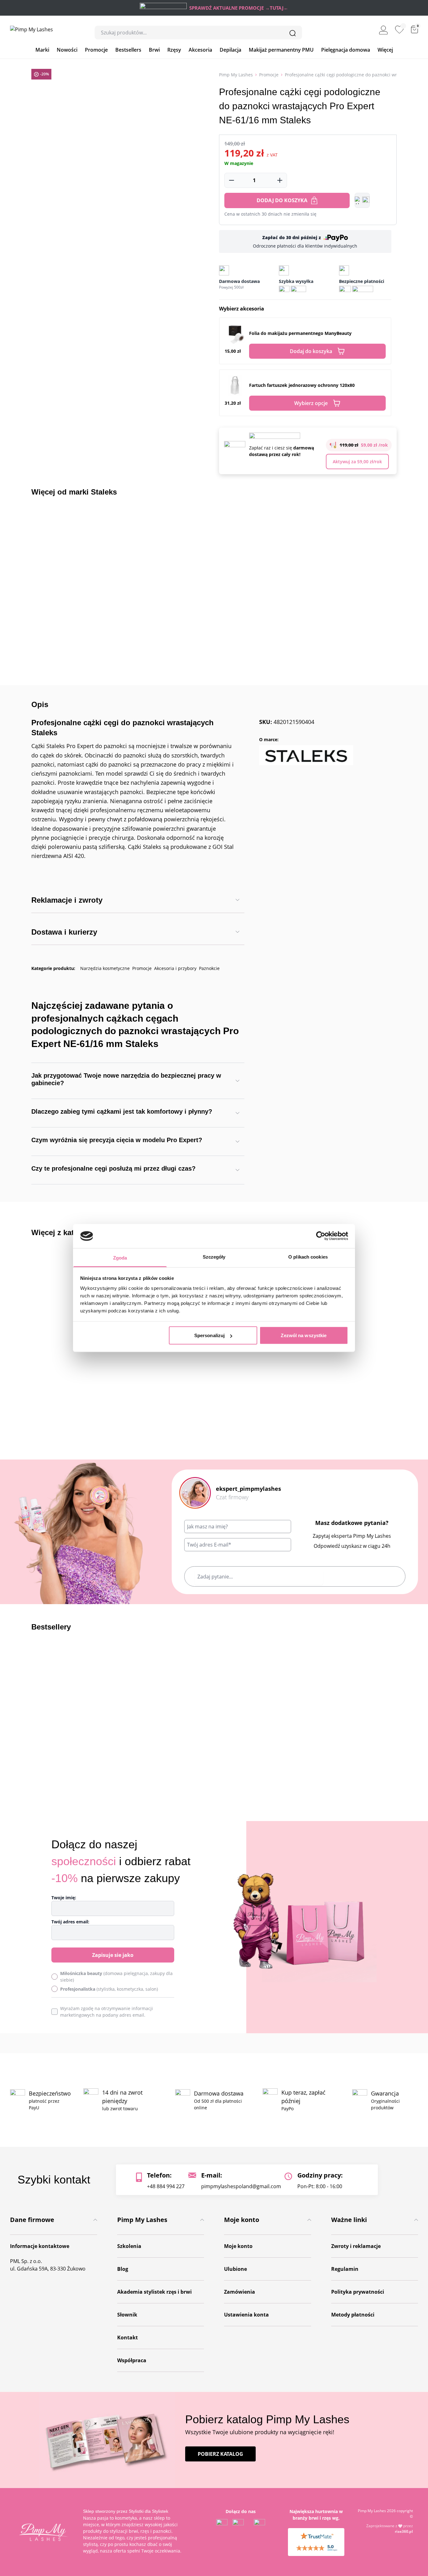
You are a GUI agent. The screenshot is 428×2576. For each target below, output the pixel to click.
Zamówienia (240, 2292)
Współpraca (132, 2360)
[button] (362, 200)
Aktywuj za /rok (357, 462)
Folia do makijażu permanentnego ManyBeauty (300, 333)
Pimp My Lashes (236, 75)
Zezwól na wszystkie (304, 1335)
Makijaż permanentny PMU (281, 50)
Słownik (127, 2315)
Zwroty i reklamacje (356, 2246)
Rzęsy (174, 50)
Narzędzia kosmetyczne (105, 968)
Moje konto (238, 2246)
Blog (123, 2269)
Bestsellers (128, 50)
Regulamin (345, 2269)
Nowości (67, 50)
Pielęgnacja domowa (346, 50)
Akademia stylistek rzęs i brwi (154, 2292)
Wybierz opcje (311, 403)
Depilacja (230, 50)
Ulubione (235, 2269)
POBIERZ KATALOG (220, 2454)
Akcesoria (200, 50)
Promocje (96, 50)
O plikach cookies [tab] (308, 1257)
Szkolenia (129, 2246)
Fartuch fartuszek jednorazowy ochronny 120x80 (302, 385)
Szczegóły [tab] (214, 1257)
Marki (42, 50)
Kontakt (128, 2337)
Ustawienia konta (246, 2315)
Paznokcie (209, 968)
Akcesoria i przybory (175, 968)
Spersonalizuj (209, 1335)
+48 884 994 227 (166, 2186)
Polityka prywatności (358, 2292)
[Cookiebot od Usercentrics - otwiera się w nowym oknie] (321, 1236)
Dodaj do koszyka (282, 200)
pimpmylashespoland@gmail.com (241, 2186)
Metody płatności (353, 2315)
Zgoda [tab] (120, 1257)
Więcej (385, 50)
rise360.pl (404, 2531)
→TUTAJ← (277, 8)
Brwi (154, 50)
